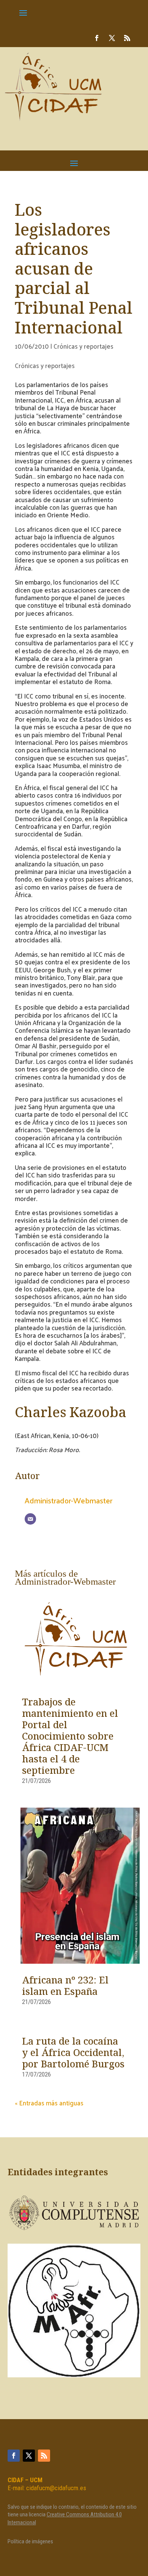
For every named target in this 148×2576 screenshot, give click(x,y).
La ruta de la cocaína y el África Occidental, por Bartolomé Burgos (73, 2053)
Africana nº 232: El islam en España (65, 1987)
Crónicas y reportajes (83, 346)
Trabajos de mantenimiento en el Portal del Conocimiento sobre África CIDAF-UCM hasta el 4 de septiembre (70, 1737)
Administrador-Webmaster (68, 1500)
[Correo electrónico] (30, 1519)
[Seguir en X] (112, 38)
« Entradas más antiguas (49, 2103)
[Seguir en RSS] (127, 38)
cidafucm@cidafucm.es (56, 2488)
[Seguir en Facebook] (97, 38)
